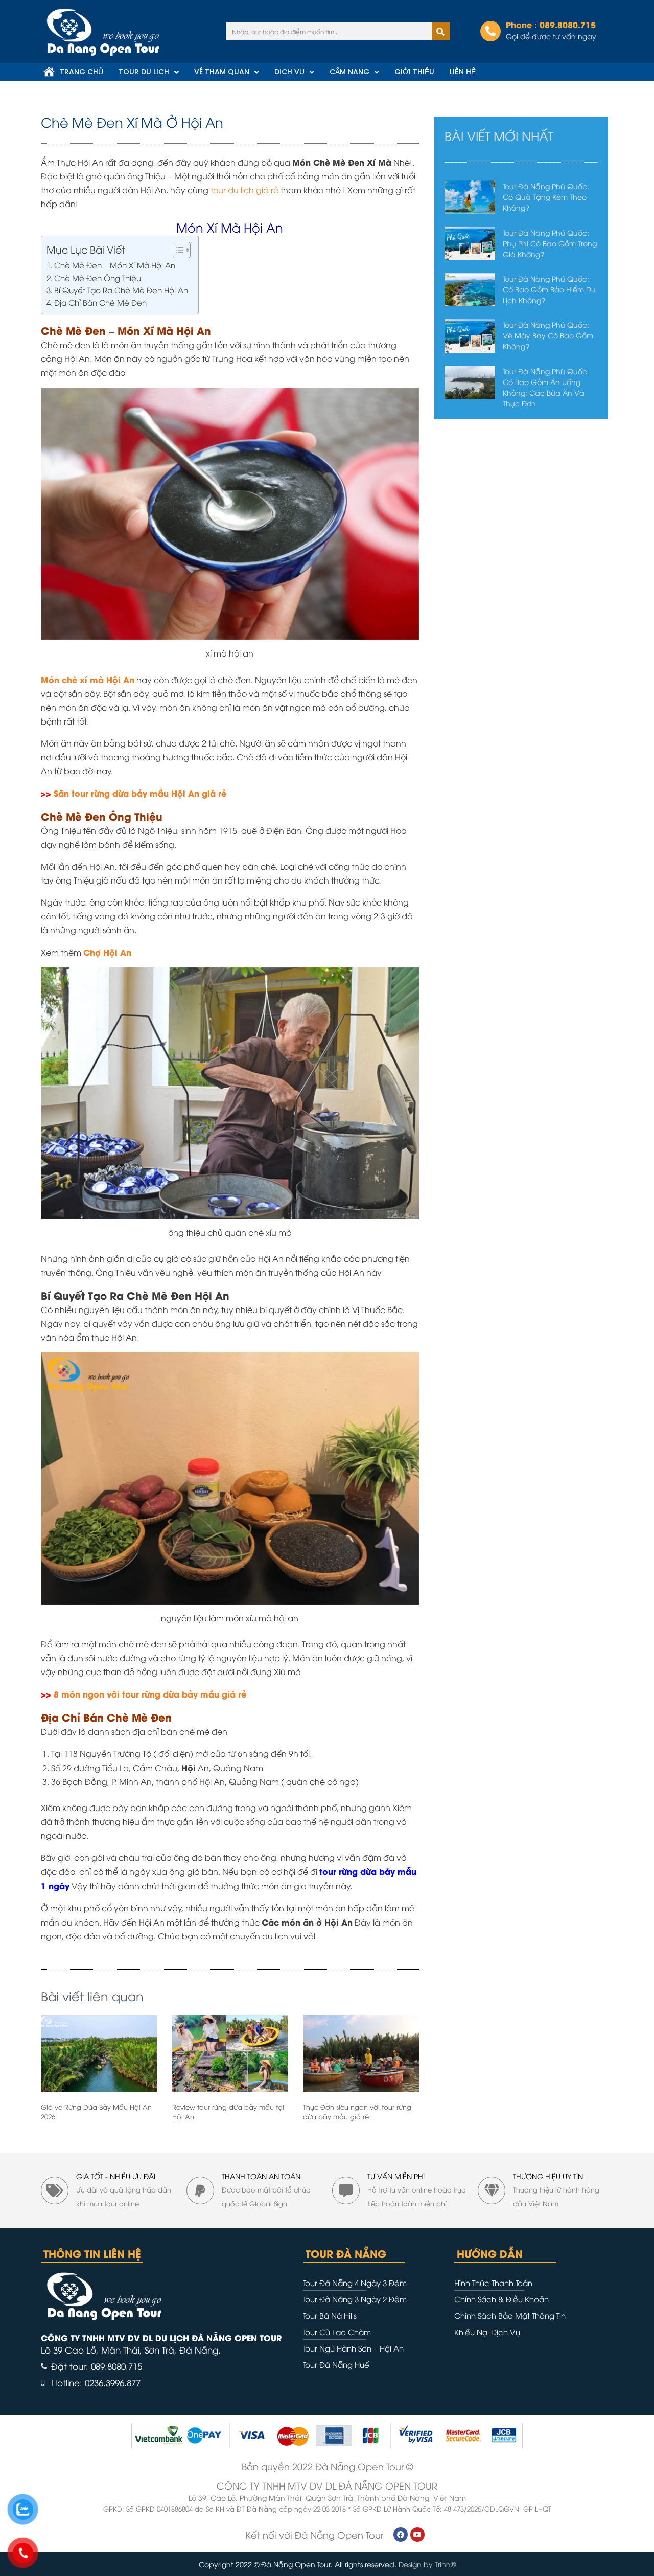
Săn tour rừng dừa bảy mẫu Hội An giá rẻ (140, 793)
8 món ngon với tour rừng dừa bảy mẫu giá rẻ (150, 1694)
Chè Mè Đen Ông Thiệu (98, 278)
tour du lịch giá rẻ (244, 190)
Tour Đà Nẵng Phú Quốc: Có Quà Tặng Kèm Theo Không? (546, 197)
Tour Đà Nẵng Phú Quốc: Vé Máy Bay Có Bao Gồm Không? (548, 335)
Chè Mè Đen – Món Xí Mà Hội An (115, 265)
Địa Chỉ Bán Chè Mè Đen (100, 302)
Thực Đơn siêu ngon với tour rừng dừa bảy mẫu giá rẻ (357, 2112)
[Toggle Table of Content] (177, 250)
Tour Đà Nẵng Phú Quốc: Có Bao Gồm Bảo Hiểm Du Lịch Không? (549, 289)
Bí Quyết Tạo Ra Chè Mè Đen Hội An (121, 290)
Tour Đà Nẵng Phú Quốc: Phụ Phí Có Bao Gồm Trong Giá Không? (550, 243)
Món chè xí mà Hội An (88, 679)
